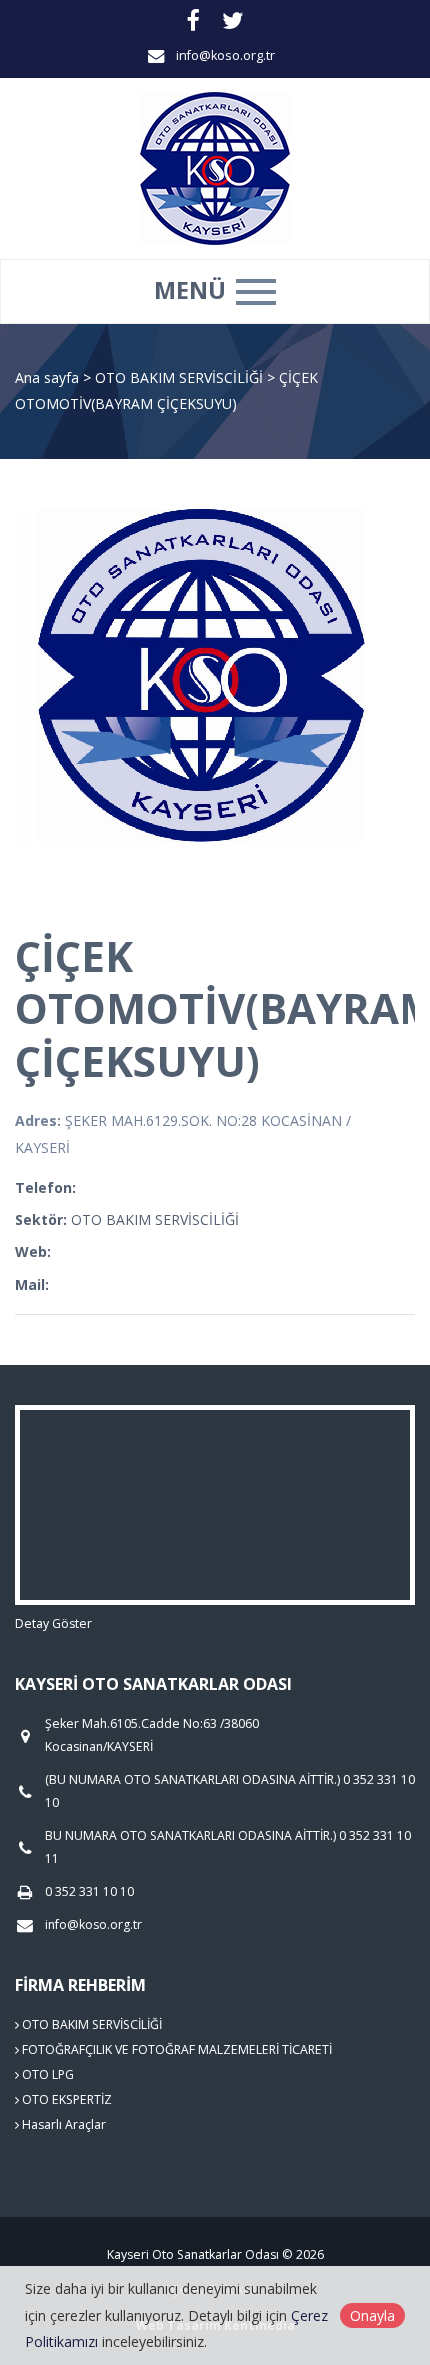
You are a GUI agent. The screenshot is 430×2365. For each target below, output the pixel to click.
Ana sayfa (47, 377)
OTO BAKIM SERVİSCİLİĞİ (181, 377)
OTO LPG (46, 2074)
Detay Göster (53, 1623)
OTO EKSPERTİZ (65, 2099)
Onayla (372, 2315)
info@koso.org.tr (225, 55)
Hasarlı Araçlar (62, 2124)
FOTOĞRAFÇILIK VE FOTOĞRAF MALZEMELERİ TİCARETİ (175, 2049)
